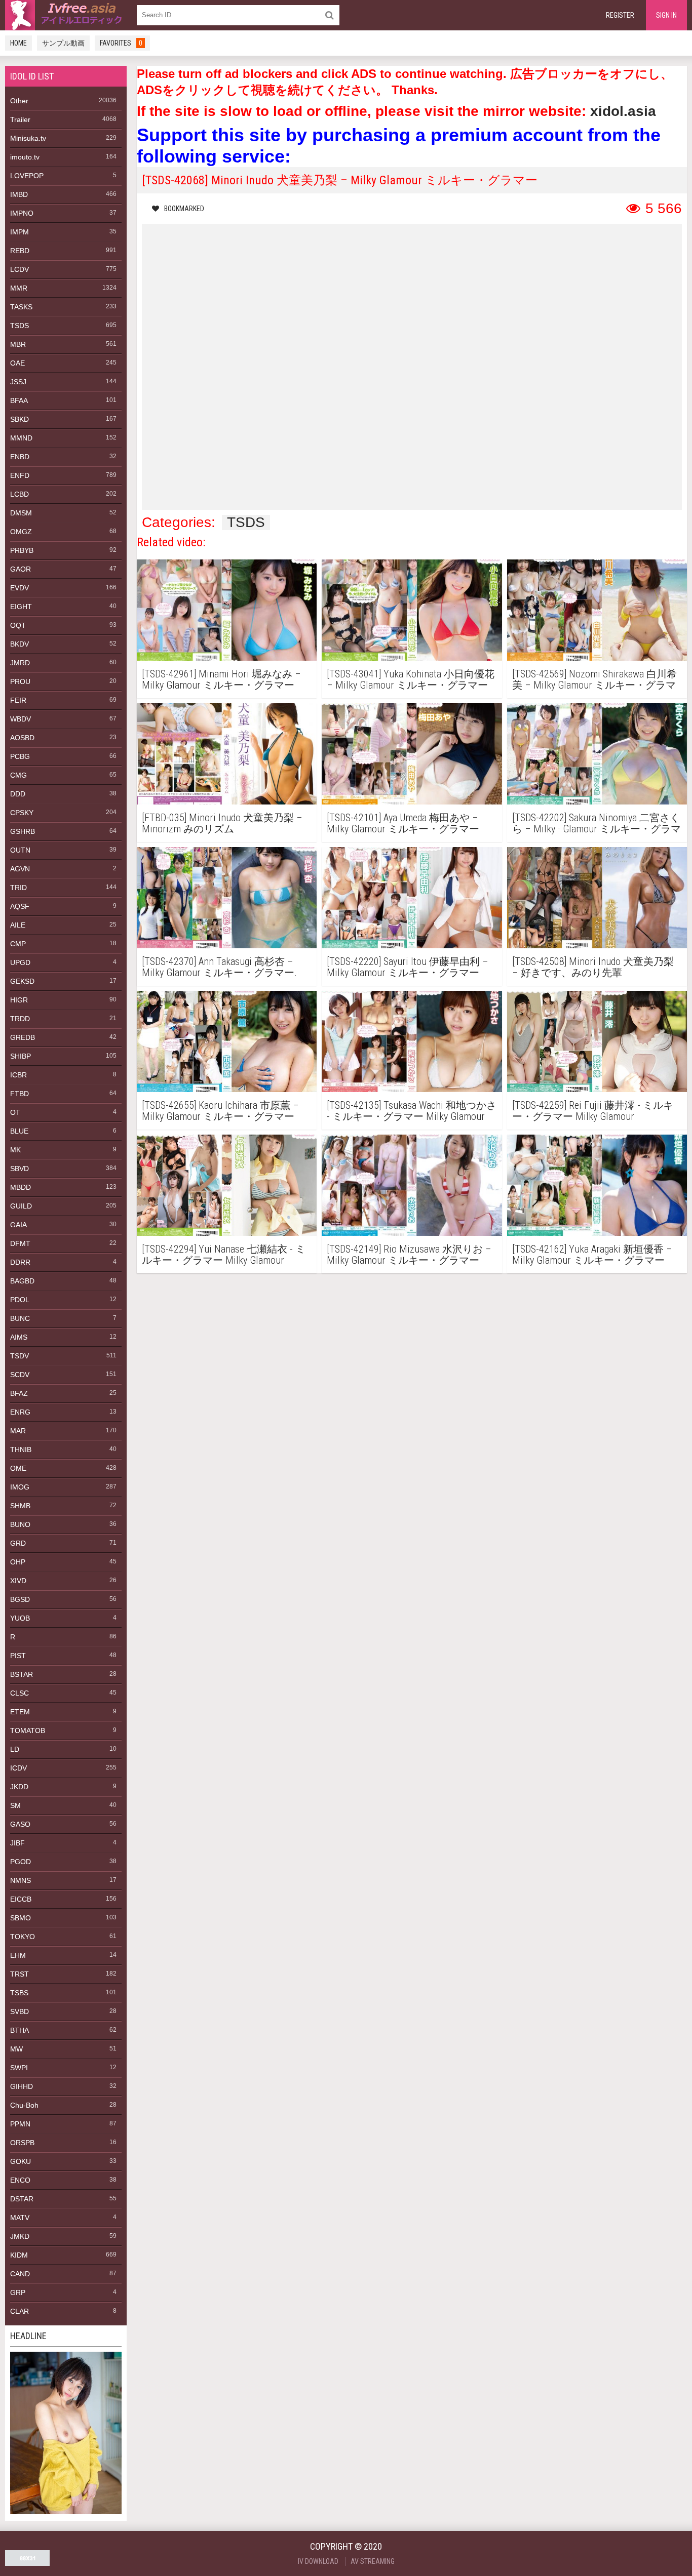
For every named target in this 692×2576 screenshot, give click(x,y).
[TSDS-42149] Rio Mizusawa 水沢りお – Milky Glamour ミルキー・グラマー (409, 1255)
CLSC (20, 1693)
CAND (20, 2274)
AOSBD (22, 738)
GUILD (21, 1206)
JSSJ (18, 382)
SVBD (20, 2011)
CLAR (20, 2311)
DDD (18, 794)
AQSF (20, 906)
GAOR (21, 569)
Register (620, 15)
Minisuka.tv (28, 138)
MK (15, 1150)
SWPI (19, 2068)
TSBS (19, 1993)
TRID (18, 888)
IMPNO (22, 213)
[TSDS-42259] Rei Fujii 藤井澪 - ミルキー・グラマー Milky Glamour (593, 1111)
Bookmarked (184, 209)
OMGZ (21, 532)
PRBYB (22, 550)
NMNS (21, 1880)
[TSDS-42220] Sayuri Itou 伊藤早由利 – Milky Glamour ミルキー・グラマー (408, 967)
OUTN (20, 850)
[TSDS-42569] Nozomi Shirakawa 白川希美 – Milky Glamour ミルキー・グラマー (594, 679)
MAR (18, 1431)
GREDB (23, 1037)
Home (18, 43)
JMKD (20, 2236)
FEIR (18, 700)
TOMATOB (28, 1730)
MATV (20, 2218)
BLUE (19, 1131)
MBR (18, 344)
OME (18, 1468)
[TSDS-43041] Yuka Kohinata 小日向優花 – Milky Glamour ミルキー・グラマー (411, 679)
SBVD (20, 1169)
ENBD (20, 457)
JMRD (20, 663)
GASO (20, 1824)
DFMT (20, 1243)
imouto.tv (25, 157)
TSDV (20, 1356)
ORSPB (22, 2143)
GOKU (21, 2161)
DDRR (20, 1262)
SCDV (20, 1375)
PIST (18, 1656)
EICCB (21, 1899)
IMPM (20, 232)
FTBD (20, 1094)
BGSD (20, 1599)
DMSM (21, 513)
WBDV (21, 719)
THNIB (21, 1450)
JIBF (17, 1843)
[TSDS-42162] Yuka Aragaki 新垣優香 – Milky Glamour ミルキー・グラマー (592, 1255)
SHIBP (21, 1056)
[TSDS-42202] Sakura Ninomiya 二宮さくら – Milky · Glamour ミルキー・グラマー (597, 823)
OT (15, 1112)
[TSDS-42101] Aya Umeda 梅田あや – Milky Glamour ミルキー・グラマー (403, 823)
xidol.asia (623, 111)
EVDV (20, 588)
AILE (18, 925)
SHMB (20, 1506)
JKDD (19, 1787)
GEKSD (22, 981)
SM (15, 1805)
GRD (18, 1543)
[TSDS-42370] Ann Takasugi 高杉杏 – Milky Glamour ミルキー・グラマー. (219, 967)
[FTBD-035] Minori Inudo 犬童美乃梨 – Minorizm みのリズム (222, 823)
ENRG (20, 1412)
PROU (20, 681)
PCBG (20, 756)
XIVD (18, 1581)
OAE (17, 363)
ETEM (20, 1712)
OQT (18, 625)
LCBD (20, 494)
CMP (18, 944)
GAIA (18, 1225)
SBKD (20, 419)
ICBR (18, 1075)
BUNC (20, 1318)
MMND (21, 438)
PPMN (20, 2124)
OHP (18, 1562)
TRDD (20, 1019)
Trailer (20, 119)
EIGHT (21, 607)
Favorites (121, 43)
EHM (18, 1955)
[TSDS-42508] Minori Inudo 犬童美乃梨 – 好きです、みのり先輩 (593, 967)
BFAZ (19, 1393)
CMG (18, 775)
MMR (19, 288)
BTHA (20, 2030)
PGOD (21, 1862)
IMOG (20, 1487)
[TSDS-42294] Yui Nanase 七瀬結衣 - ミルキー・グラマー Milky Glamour (224, 1255)
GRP (18, 2292)
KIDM (19, 2255)
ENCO (20, 2180)
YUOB (20, 1618)
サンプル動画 (63, 43)
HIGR (19, 1000)
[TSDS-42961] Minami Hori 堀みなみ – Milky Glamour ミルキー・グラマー (221, 679)
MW (16, 2049)
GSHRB (23, 831)
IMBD (19, 194)
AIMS (19, 1337)
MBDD (21, 1187)
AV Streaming (373, 2561)
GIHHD (22, 2086)
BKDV (20, 644)
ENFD (20, 475)
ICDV (18, 1768)
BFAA (19, 400)
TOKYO (23, 1937)
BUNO (20, 1524)
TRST (20, 1974)
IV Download (318, 2561)
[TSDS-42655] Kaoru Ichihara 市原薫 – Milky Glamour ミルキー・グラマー (220, 1111)
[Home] (66, 15)
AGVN (20, 869)
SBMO (21, 1918)
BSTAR (22, 1674)
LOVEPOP (27, 176)
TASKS (21, 307)
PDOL (20, 1300)
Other (19, 101)
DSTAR (22, 2199)
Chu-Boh (24, 2105)
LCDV (20, 269)
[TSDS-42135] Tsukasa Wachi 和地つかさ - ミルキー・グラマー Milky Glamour (412, 1111)
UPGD (20, 962)
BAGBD (22, 1281)
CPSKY (22, 813)
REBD (20, 251)
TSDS (20, 326)
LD (15, 1749)
